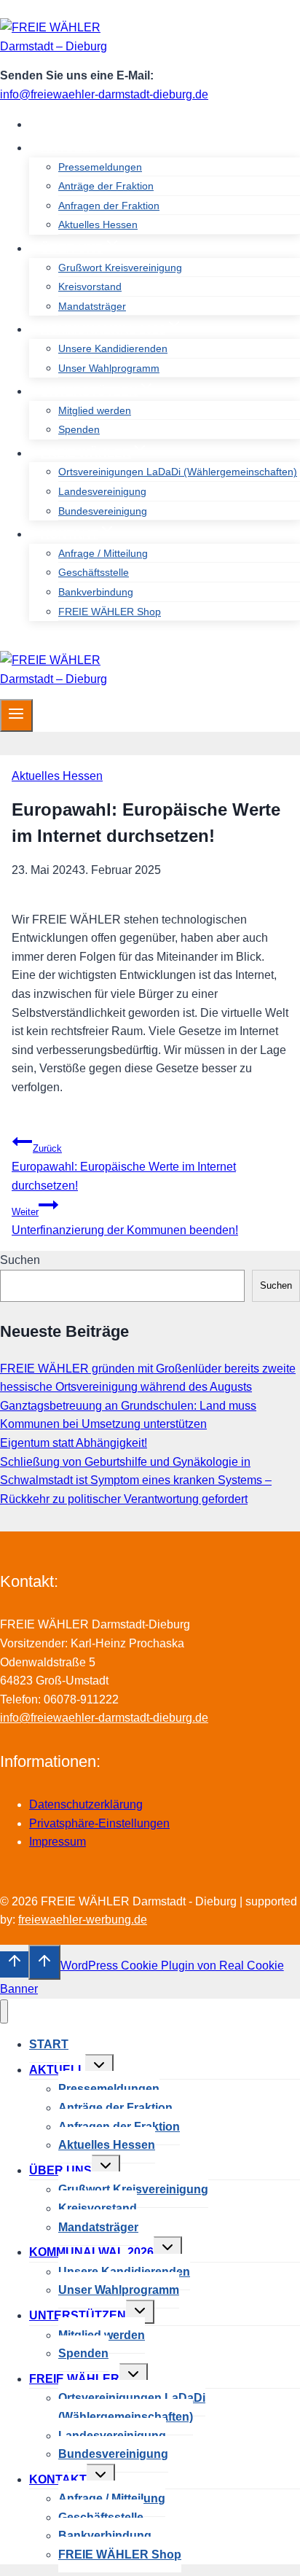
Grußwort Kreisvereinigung (120, 268)
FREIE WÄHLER (74, 2379)
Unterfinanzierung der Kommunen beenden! (125, 1221)
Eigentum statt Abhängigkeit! (74, 1443)
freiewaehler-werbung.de (83, 1920)
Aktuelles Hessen (98, 225)
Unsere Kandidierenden (113, 348)
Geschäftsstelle (94, 572)
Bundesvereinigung (103, 511)
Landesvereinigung (102, 491)
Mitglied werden (95, 410)
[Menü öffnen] (16, 715)
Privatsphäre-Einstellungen (99, 1823)
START (60, 124)
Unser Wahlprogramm (109, 368)
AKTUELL (57, 2070)
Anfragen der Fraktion (109, 206)
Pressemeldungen (100, 167)
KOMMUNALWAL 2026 (91, 2252)
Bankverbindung (96, 592)
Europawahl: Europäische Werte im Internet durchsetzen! (124, 1167)
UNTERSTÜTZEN (78, 2315)
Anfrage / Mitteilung (103, 553)
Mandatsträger (92, 306)
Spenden (79, 429)
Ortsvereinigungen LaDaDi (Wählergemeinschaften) (178, 472)
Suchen (20, 1260)
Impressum (58, 1842)
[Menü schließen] (4, 2011)
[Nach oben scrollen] (14, 1964)
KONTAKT (58, 2479)
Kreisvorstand (90, 286)
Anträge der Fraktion (106, 186)
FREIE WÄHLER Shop (110, 612)
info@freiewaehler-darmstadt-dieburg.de (104, 94)
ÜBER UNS (60, 2170)
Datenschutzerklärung (86, 1804)
